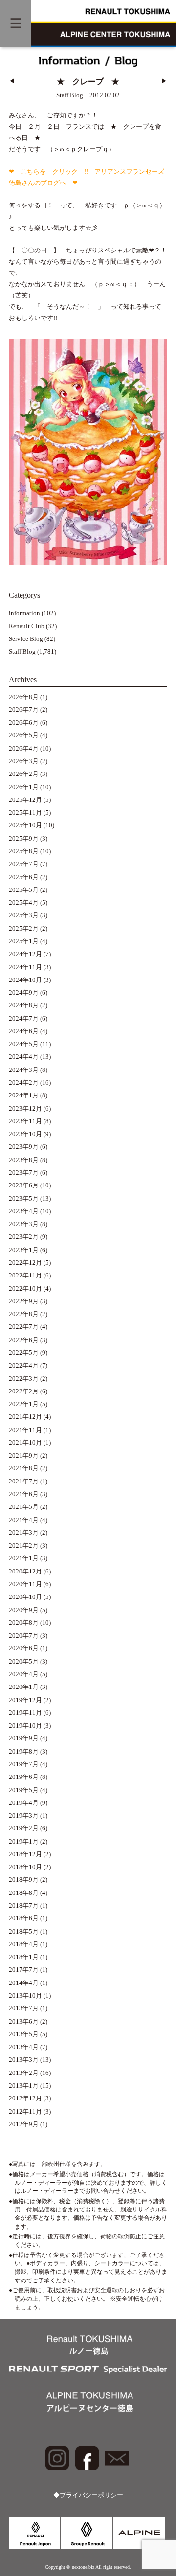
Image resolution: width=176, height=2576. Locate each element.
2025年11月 (25, 813)
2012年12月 (25, 2098)
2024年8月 (24, 1005)
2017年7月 (24, 1970)
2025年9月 (24, 839)
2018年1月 (24, 1957)
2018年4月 (24, 1944)
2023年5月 (24, 1199)
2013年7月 (24, 2008)
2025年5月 (24, 890)
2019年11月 (25, 1713)
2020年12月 (25, 1572)
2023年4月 (24, 1211)
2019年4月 (24, 1803)
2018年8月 (24, 1893)
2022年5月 (24, 1353)
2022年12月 (25, 1263)
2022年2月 (24, 1391)
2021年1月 (24, 1558)
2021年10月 (25, 1443)
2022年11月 (25, 1276)
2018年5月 (24, 1932)
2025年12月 (25, 800)
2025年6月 (24, 877)
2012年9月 (24, 2124)
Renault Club (27, 626)
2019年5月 (24, 1790)
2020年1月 (24, 1687)
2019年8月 (24, 1752)
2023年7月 (24, 1173)
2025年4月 (24, 903)
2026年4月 (24, 749)
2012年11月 (25, 2112)
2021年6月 (24, 1494)
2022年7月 (24, 1327)
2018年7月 (24, 1906)
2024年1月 (24, 1095)
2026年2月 (24, 774)
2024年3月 (24, 1070)
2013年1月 (24, 2086)
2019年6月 (24, 1777)
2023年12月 (25, 1109)
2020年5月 (24, 1662)
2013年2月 (24, 2073)
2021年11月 (25, 1430)
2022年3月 (24, 1379)
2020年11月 (25, 1584)
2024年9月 (24, 993)
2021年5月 (24, 1507)
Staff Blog (22, 652)
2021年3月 (24, 1533)
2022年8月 (24, 1314)
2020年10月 (25, 1597)
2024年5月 (24, 1044)
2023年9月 (24, 1147)
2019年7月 (24, 1764)
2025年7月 (24, 864)
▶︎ (164, 81)
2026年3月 (24, 761)
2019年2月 (24, 1828)
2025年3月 (24, 915)
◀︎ (12, 81)
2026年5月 (24, 735)
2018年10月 (25, 1867)
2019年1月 (24, 1842)
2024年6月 (24, 1031)
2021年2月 (24, 1546)
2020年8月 (24, 1623)
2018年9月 (24, 1880)
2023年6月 (24, 1185)
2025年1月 (24, 941)
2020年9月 (24, 1610)
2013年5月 (24, 2034)
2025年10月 (25, 825)
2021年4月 (24, 1520)
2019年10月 (25, 1726)
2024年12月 (25, 954)
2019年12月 (25, 1700)
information (24, 613)
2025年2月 (24, 929)
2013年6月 (24, 2022)
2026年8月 (24, 697)
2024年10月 (25, 980)
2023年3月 (24, 1224)
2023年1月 (24, 1250)
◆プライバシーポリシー (88, 2495)
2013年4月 (24, 2047)
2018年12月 (25, 1854)
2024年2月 (24, 1083)
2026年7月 (24, 710)
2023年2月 (24, 1237)
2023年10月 (25, 1134)
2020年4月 (24, 1674)
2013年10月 (25, 1996)
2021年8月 (24, 1468)
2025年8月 (24, 851)
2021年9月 (24, 1456)
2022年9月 (24, 1301)
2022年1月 (24, 1404)
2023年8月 (24, 1160)
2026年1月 (24, 787)
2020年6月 (24, 1648)
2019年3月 (24, 1816)
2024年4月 (24, 1057)
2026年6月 (24, 723)
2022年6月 (24, 1340)
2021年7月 (24, 1482)
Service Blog (26, 639)
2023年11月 (25, 1121)
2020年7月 (24, 1636)
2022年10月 (25, 1289)
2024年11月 (25, 967)
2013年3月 (24, 2060)
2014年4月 (24, 1983)
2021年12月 (25, 1417)
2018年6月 (24, 1918)
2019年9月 (24, 1738)
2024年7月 (24, 1019)
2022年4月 (24, 1366)
